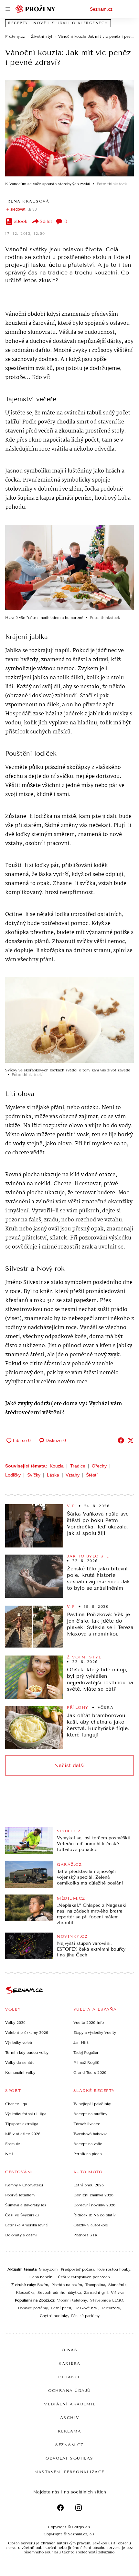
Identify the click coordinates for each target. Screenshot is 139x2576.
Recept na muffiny (90, 2114)
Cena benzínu (42, 2277)
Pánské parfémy (85, 2316)
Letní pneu (61, 2308)
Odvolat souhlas (69, 2458)
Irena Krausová (27, 201)
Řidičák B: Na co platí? (95, 2215)
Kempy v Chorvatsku (24, 2185)
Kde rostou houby (114, 2269)
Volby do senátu (20, 2063)
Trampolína (95, 2285)
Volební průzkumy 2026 (27, 2033)
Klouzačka (25, 2293)
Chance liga (16, 2104)
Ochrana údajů (69, 2391)
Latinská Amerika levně (27, 2225)
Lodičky (13, 1475)
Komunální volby (20, 2073)
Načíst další (69, 1765)
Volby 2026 (15, 2023)
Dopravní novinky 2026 (94, 2205)
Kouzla (57, 1466)
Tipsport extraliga (22, 2124)
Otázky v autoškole (91, 2225)
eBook (21, 221)
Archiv (70, 2418)
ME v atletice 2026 (23, 2134)
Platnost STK (86, 2235)
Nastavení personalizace (69, 2472)
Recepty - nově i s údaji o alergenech (58, 23)
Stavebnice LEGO (107, 2300)
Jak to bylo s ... (88, 1556)
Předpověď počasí (77, 2269)
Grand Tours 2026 (90, 2073)
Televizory (111, 2308)
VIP (71, 1506)
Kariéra (69, 2363)
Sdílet (46, 221)
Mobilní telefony (72, 2300)
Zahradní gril (96, 2293)
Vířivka (117, 2293)
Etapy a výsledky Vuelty (95, 2033)
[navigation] (8, 9)
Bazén (43, 2285)
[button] (69, 128)
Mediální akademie (70, 2404)
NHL (10, 2154)
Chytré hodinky (54, 2316)
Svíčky (34, 1475)
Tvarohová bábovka (90, 2134)
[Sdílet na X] (131, 1440)
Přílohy (78, 1707)
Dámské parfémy (33, 2308)
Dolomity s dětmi (21, 2235)
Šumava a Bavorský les (26, 2205)
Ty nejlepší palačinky (92, 2104)
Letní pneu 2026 (89, 2185)
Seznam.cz (101, 9)
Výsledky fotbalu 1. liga (26, 2114)
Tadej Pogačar (86, 2053)
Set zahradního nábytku (59, 2293)
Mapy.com (48, 2269)
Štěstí (92, 1475)
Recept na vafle (88, 2144)
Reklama (70, 2431)
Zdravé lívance (87, 2124)
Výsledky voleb (19, 2043)
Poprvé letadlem (20, 2195)
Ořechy (99, 1466)
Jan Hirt (81, 2043)
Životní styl (84, 1657)
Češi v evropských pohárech (84, 2277)
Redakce (69, 2377)
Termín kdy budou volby (27, 2053)
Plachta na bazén (67, 2285)
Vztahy (73, 1475)
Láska (53, 1475)
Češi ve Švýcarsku (22, 2215)
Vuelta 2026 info (89, 2023)
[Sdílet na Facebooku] (121, 1440)
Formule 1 (14, 2144)
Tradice (78, 1466)
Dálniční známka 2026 (93, 2195)
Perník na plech (88, 2154)
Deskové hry (86, 2308)
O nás (70, 2350)
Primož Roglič (86, 2063)
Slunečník (117, 2285)
